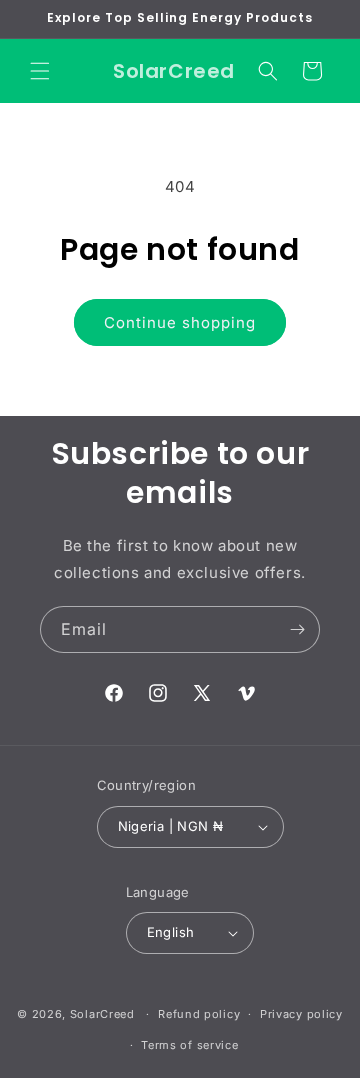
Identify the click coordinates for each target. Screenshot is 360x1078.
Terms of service (189, 1045)
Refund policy (199, 1014)
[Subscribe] (297, 629)
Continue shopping (180, 322)
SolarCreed (102, 1014)
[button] (40, 71)
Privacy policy (301, 1014)
